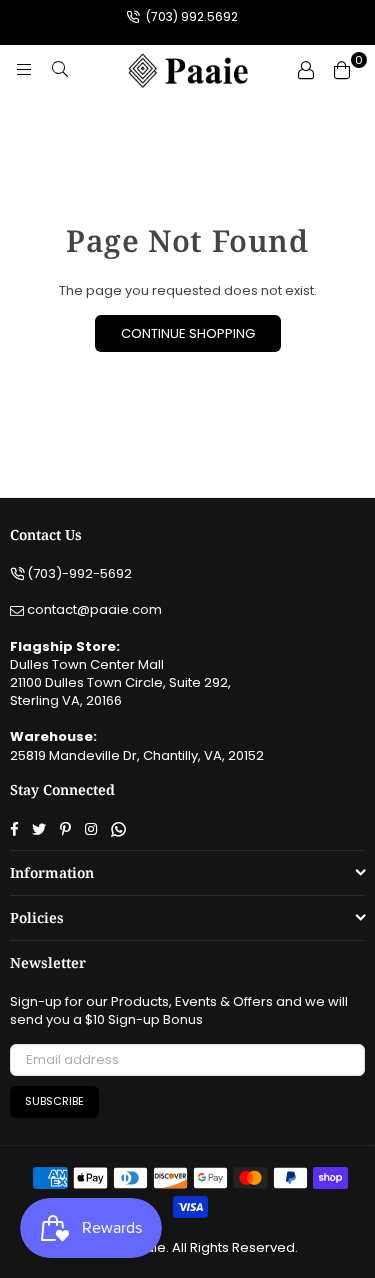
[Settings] (306, 70)
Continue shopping (188, 333)
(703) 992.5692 (190, 16)
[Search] (60, 70)
